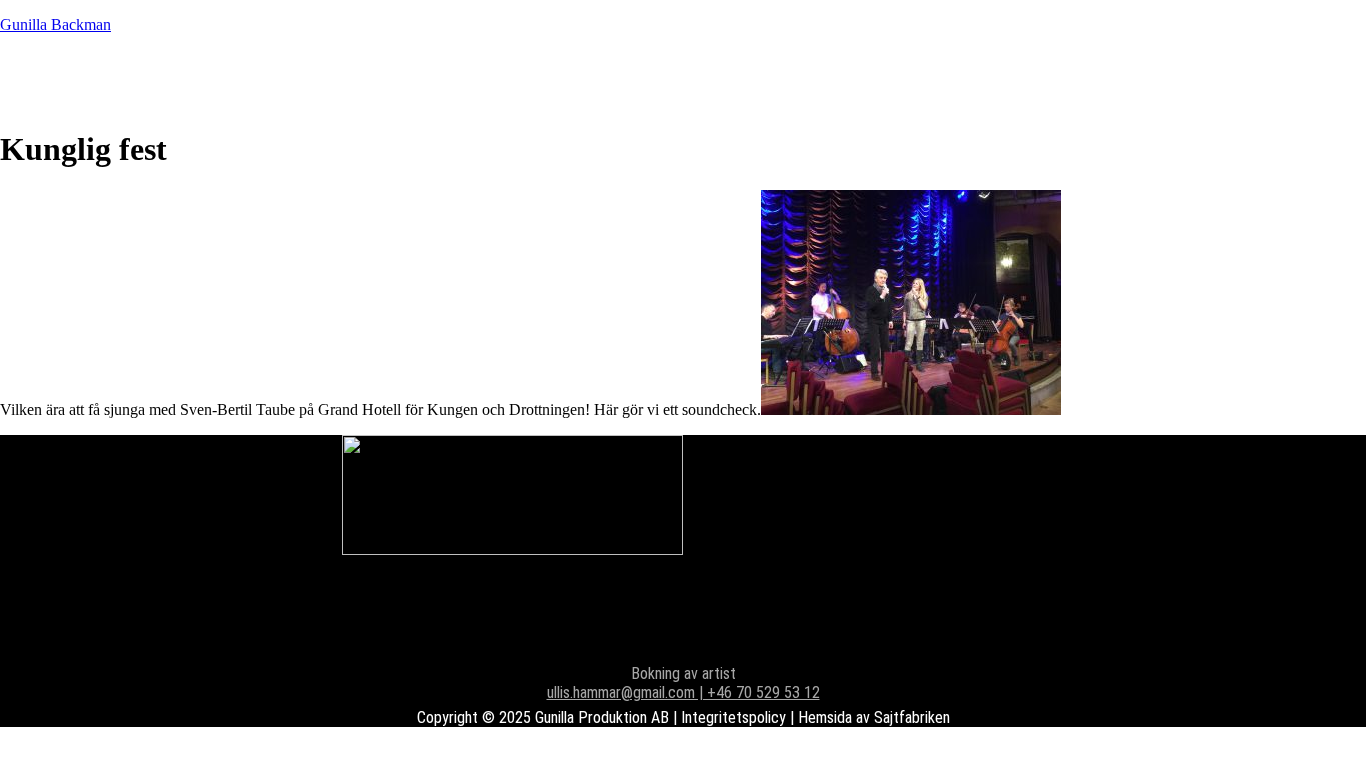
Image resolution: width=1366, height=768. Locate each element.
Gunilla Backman (55, 24)
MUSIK (329, 79)
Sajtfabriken (912, 717)
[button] (538, 80)
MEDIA (445, 79)
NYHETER (196, 79)
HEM (75, 79)
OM (538, 79)
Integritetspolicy (733, 717)
